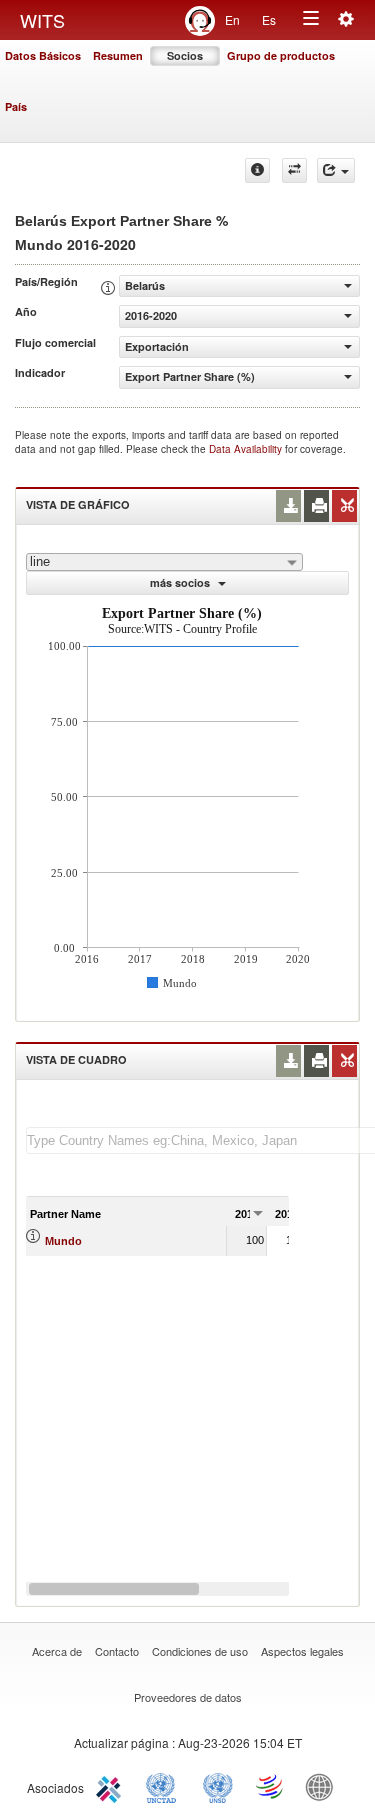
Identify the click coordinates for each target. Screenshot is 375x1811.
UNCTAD (165, 1786)
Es (269, 19)
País (16, 106)
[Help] (257, 170)
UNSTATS (218, 1786)
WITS (42, 20)
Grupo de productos (281, 55)
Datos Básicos (43, 55)
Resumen (118, 55)
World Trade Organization (271, 1786)
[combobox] (164, 562)
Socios (185, 55)
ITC (112, 1786)
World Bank (324, 1786)
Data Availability (247, 449)
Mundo (63, 1241)
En (232, 19)
